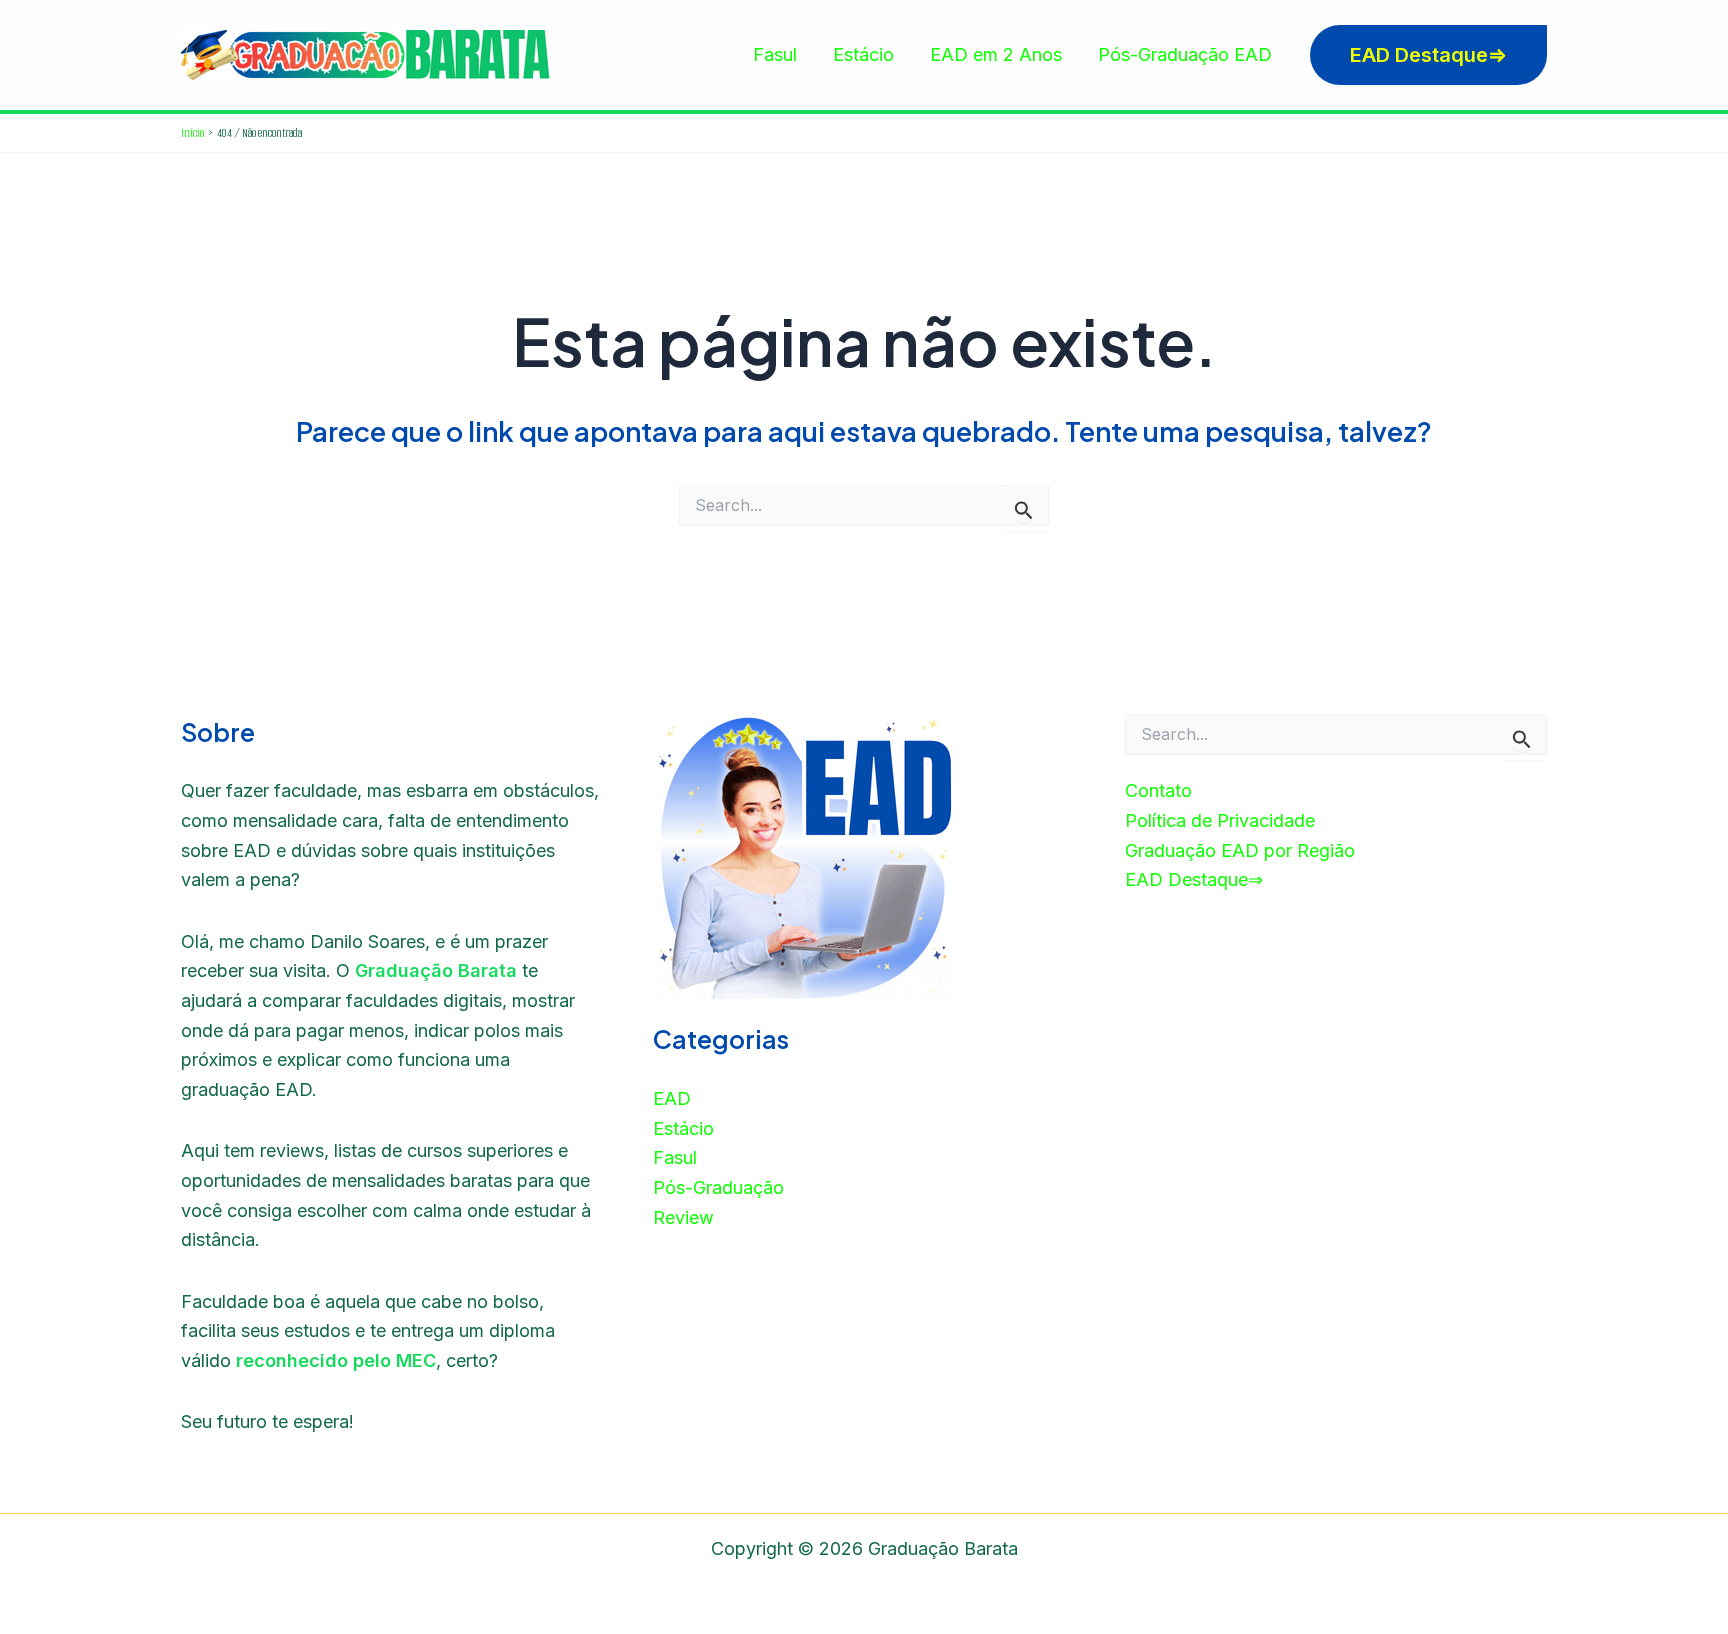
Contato (1158, 790)
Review (683, 1217)
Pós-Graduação (718, 1187)
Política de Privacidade (1220, 820)
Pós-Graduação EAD (1185, 54)
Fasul (775, 54)
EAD (672, 1098)
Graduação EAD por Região (1240, 850)
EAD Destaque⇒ (1194, 879)
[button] (1428, 55)
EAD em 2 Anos (996, 54)
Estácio (863, 54)
